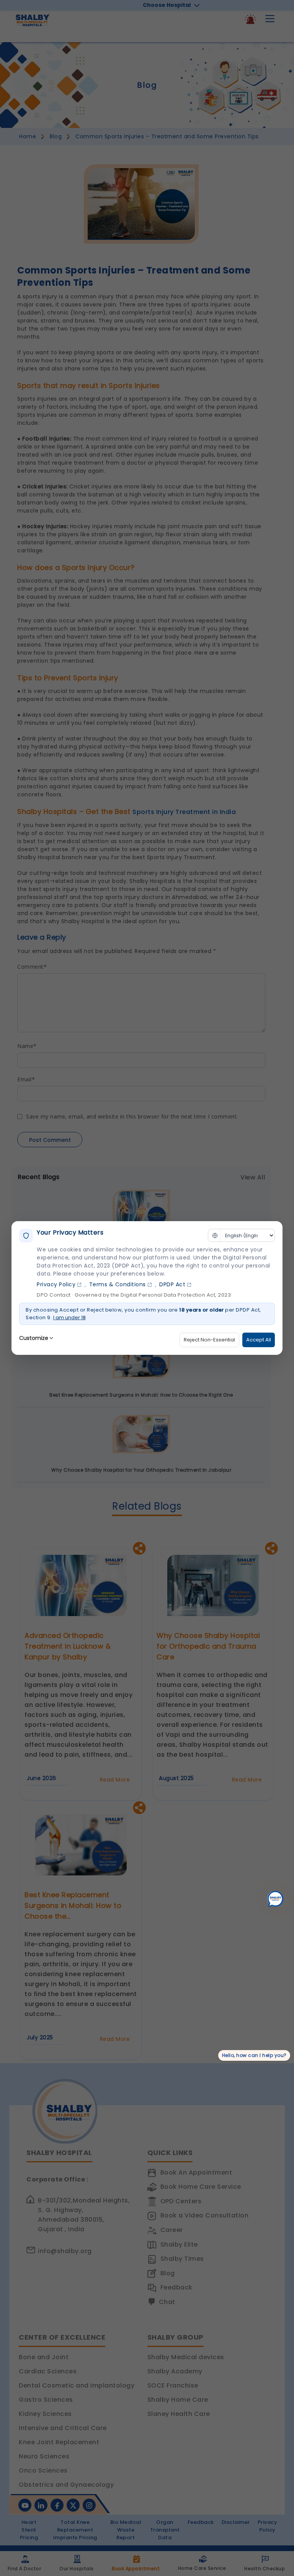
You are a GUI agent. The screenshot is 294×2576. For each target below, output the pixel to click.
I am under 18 (69, 1317)
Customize (34, 1338)
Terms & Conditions (118, 1284)
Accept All (259, 1340)
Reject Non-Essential (209, 1340)
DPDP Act (172, 1284)
